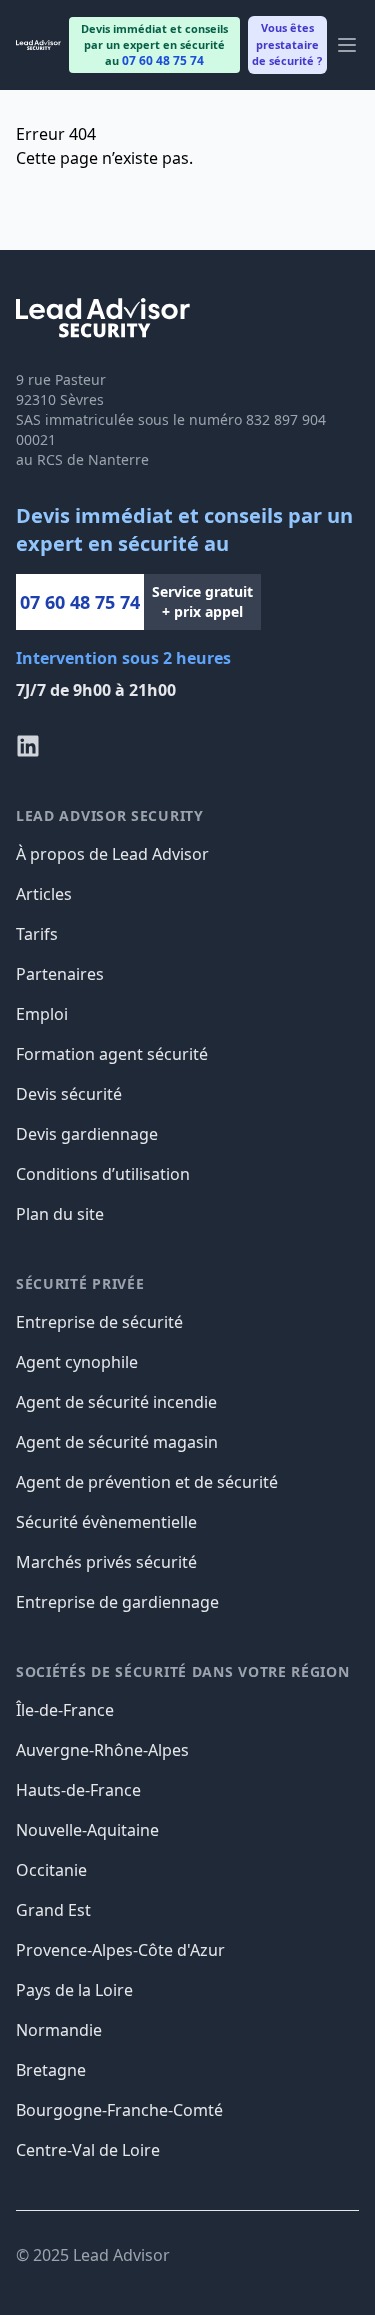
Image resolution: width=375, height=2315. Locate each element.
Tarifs (37, 934)
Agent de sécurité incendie (116, 1402)
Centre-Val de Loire (88, 2150)
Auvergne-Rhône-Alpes (102, 1750)
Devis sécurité (69, 1094)
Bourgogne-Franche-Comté (119, 2110)
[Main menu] (347, 45)
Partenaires (60, 974)
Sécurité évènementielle (106, 1522)
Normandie (59, 2030)
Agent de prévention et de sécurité (147, 1482)
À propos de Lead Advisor (112, 854)
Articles (44, 894)
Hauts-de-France (78, 1790)
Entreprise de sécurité (99, 1322)
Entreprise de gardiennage (117, 1602)
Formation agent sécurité (112, 1054)
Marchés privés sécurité (106, 1562)
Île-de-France (65, 1710)
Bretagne (51, 2070)
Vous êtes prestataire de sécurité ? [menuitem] (287, 44)
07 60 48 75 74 (80, 602)
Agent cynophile (77, 1362)
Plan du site (60, 1214)
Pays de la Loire (74, 1990)
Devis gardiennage (87, 1134)
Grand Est (53, 1910)
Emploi (42, 1014)
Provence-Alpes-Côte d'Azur (120, 1950)
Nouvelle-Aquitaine (87, 1830)
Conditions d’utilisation (103, 1174)
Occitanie (51, 1870)
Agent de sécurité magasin (117, 1442)
